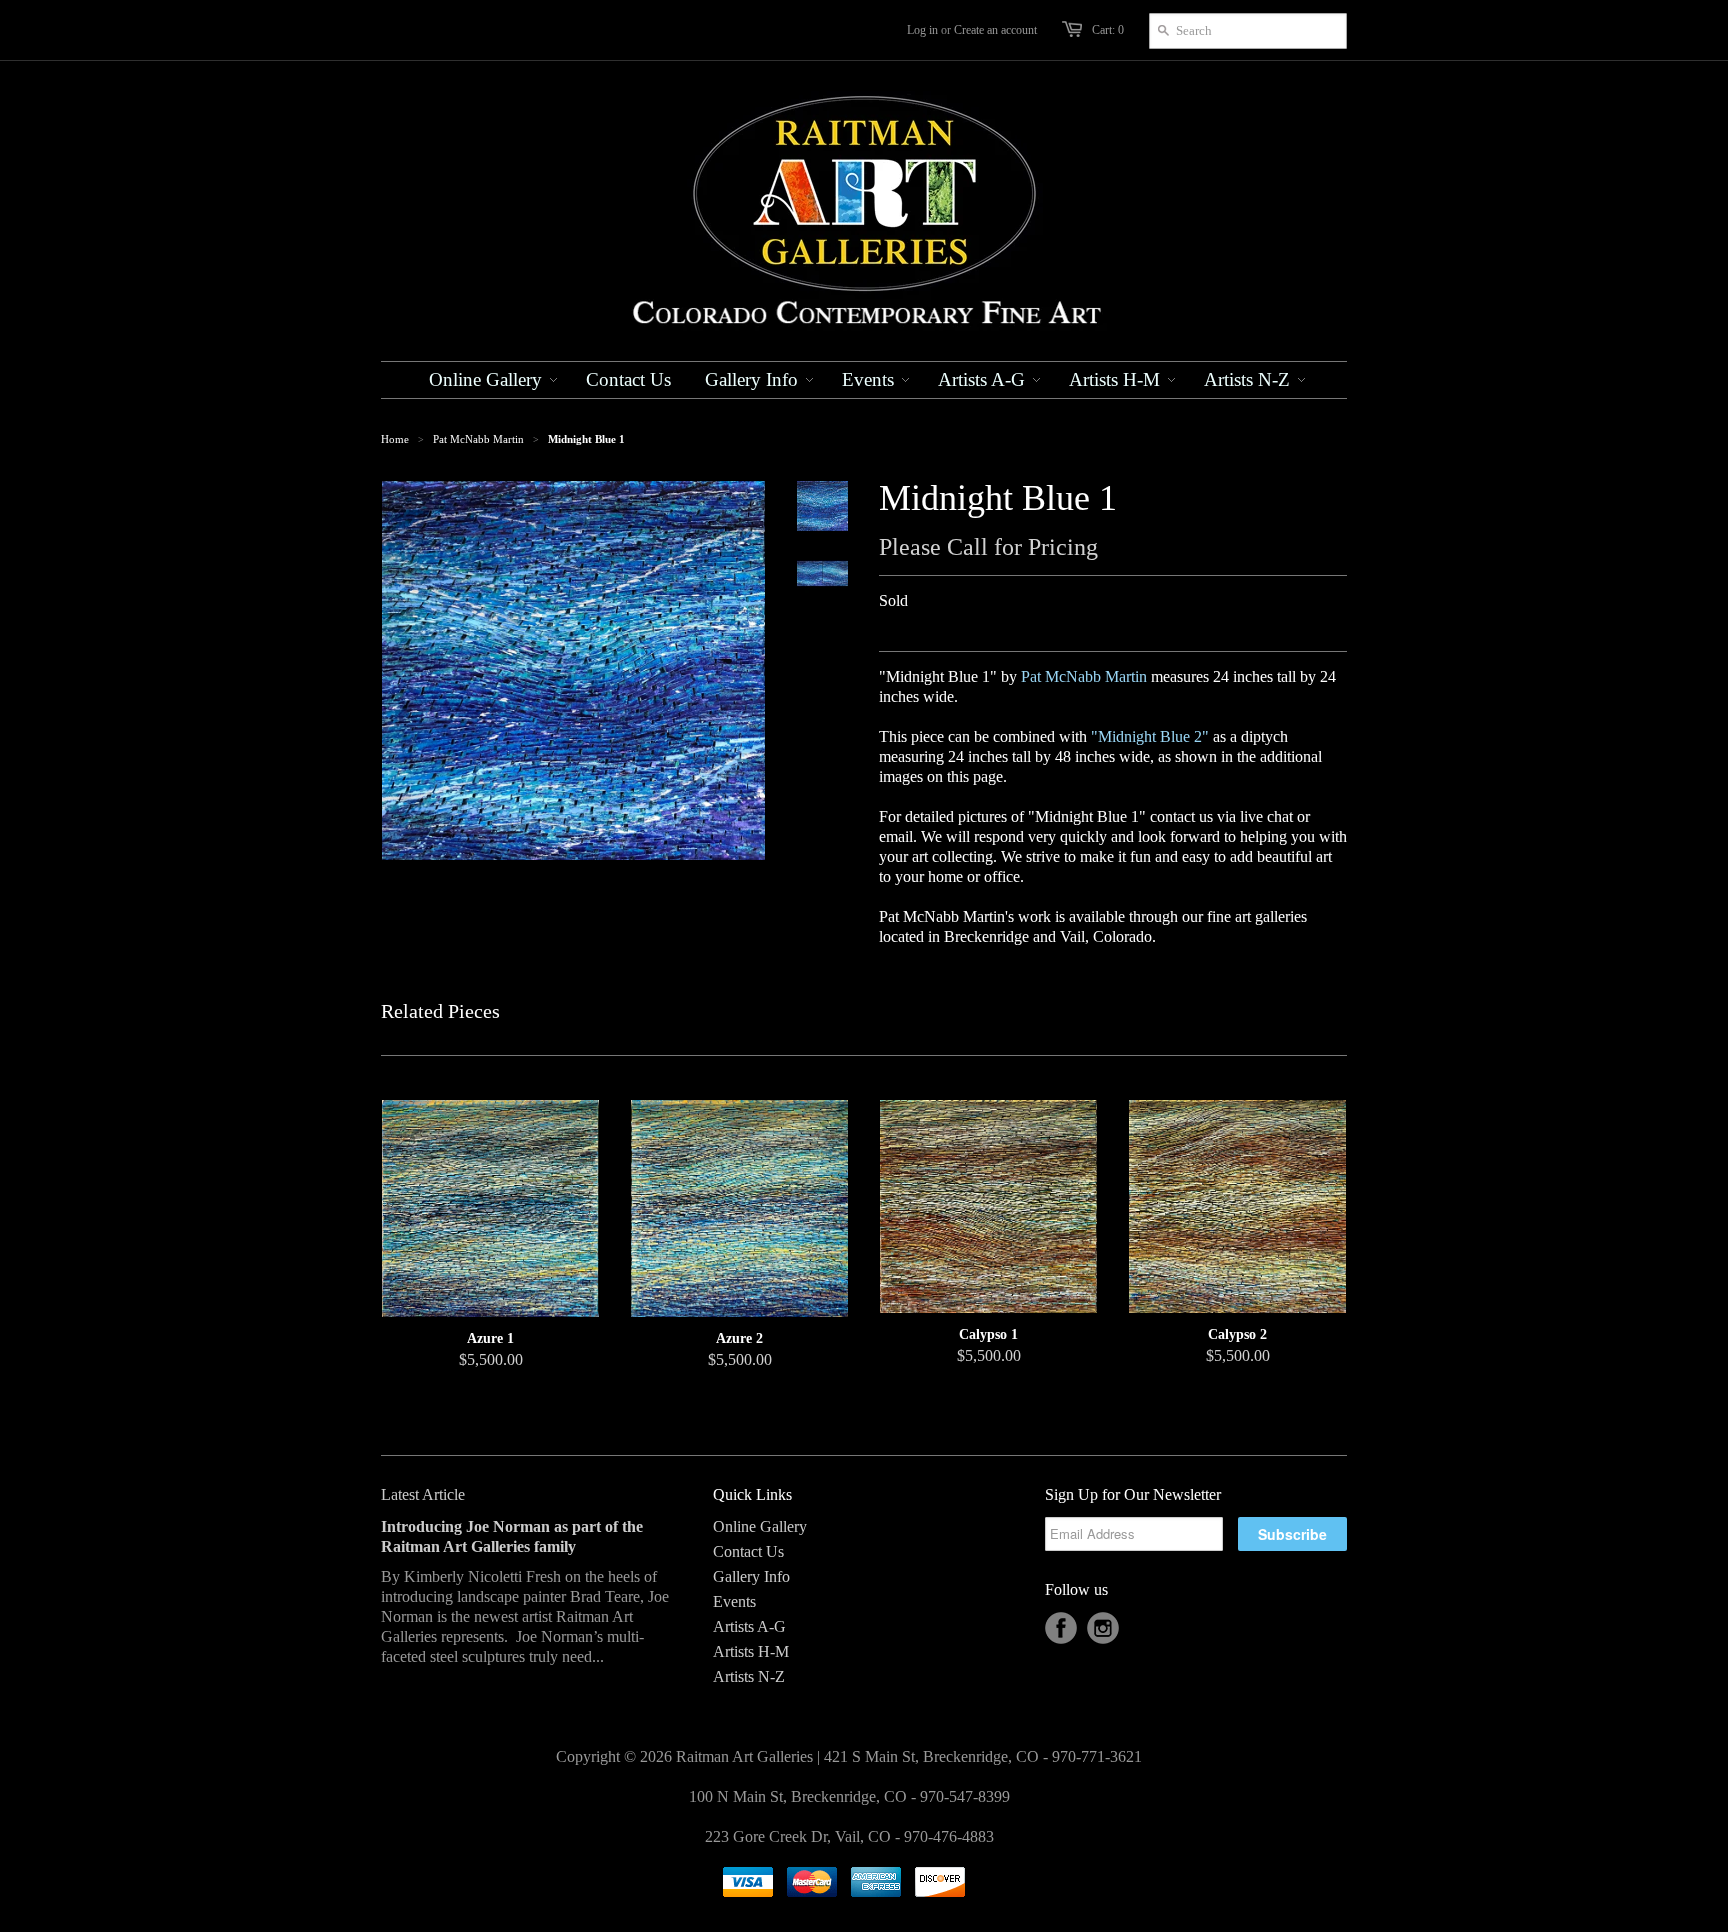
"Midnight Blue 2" (1150, 736)
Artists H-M (751, 1651)
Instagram (1103, 1628)
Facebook (1061, 1628)
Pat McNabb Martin (478, 439)
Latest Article (423, 1494)
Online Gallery (760, 1526)
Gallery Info (751, 1576)
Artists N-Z (749, 1676)
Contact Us (748, 1551)
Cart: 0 (1108, 30)
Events (734, 1601)
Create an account (995, 30)
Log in (922, 30)
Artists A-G (749, 1626)
